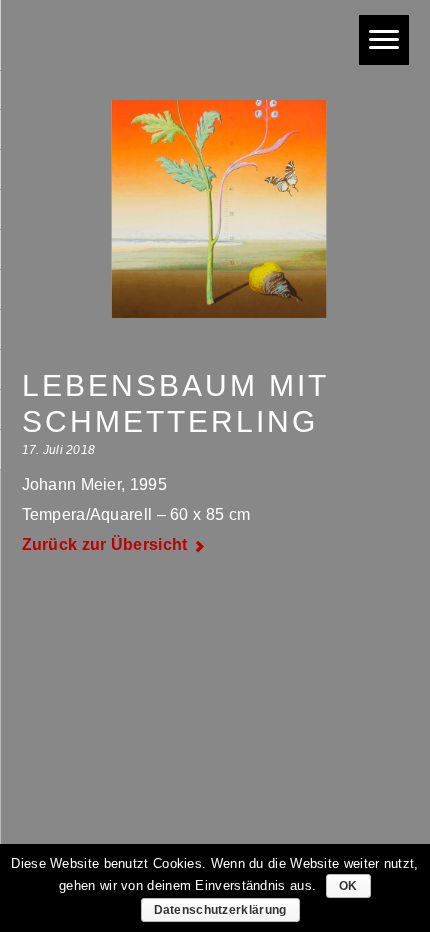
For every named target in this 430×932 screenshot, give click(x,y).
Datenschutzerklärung (220, 910)
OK (348, 886)
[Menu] (384, 40)
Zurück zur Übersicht (105, 544)
